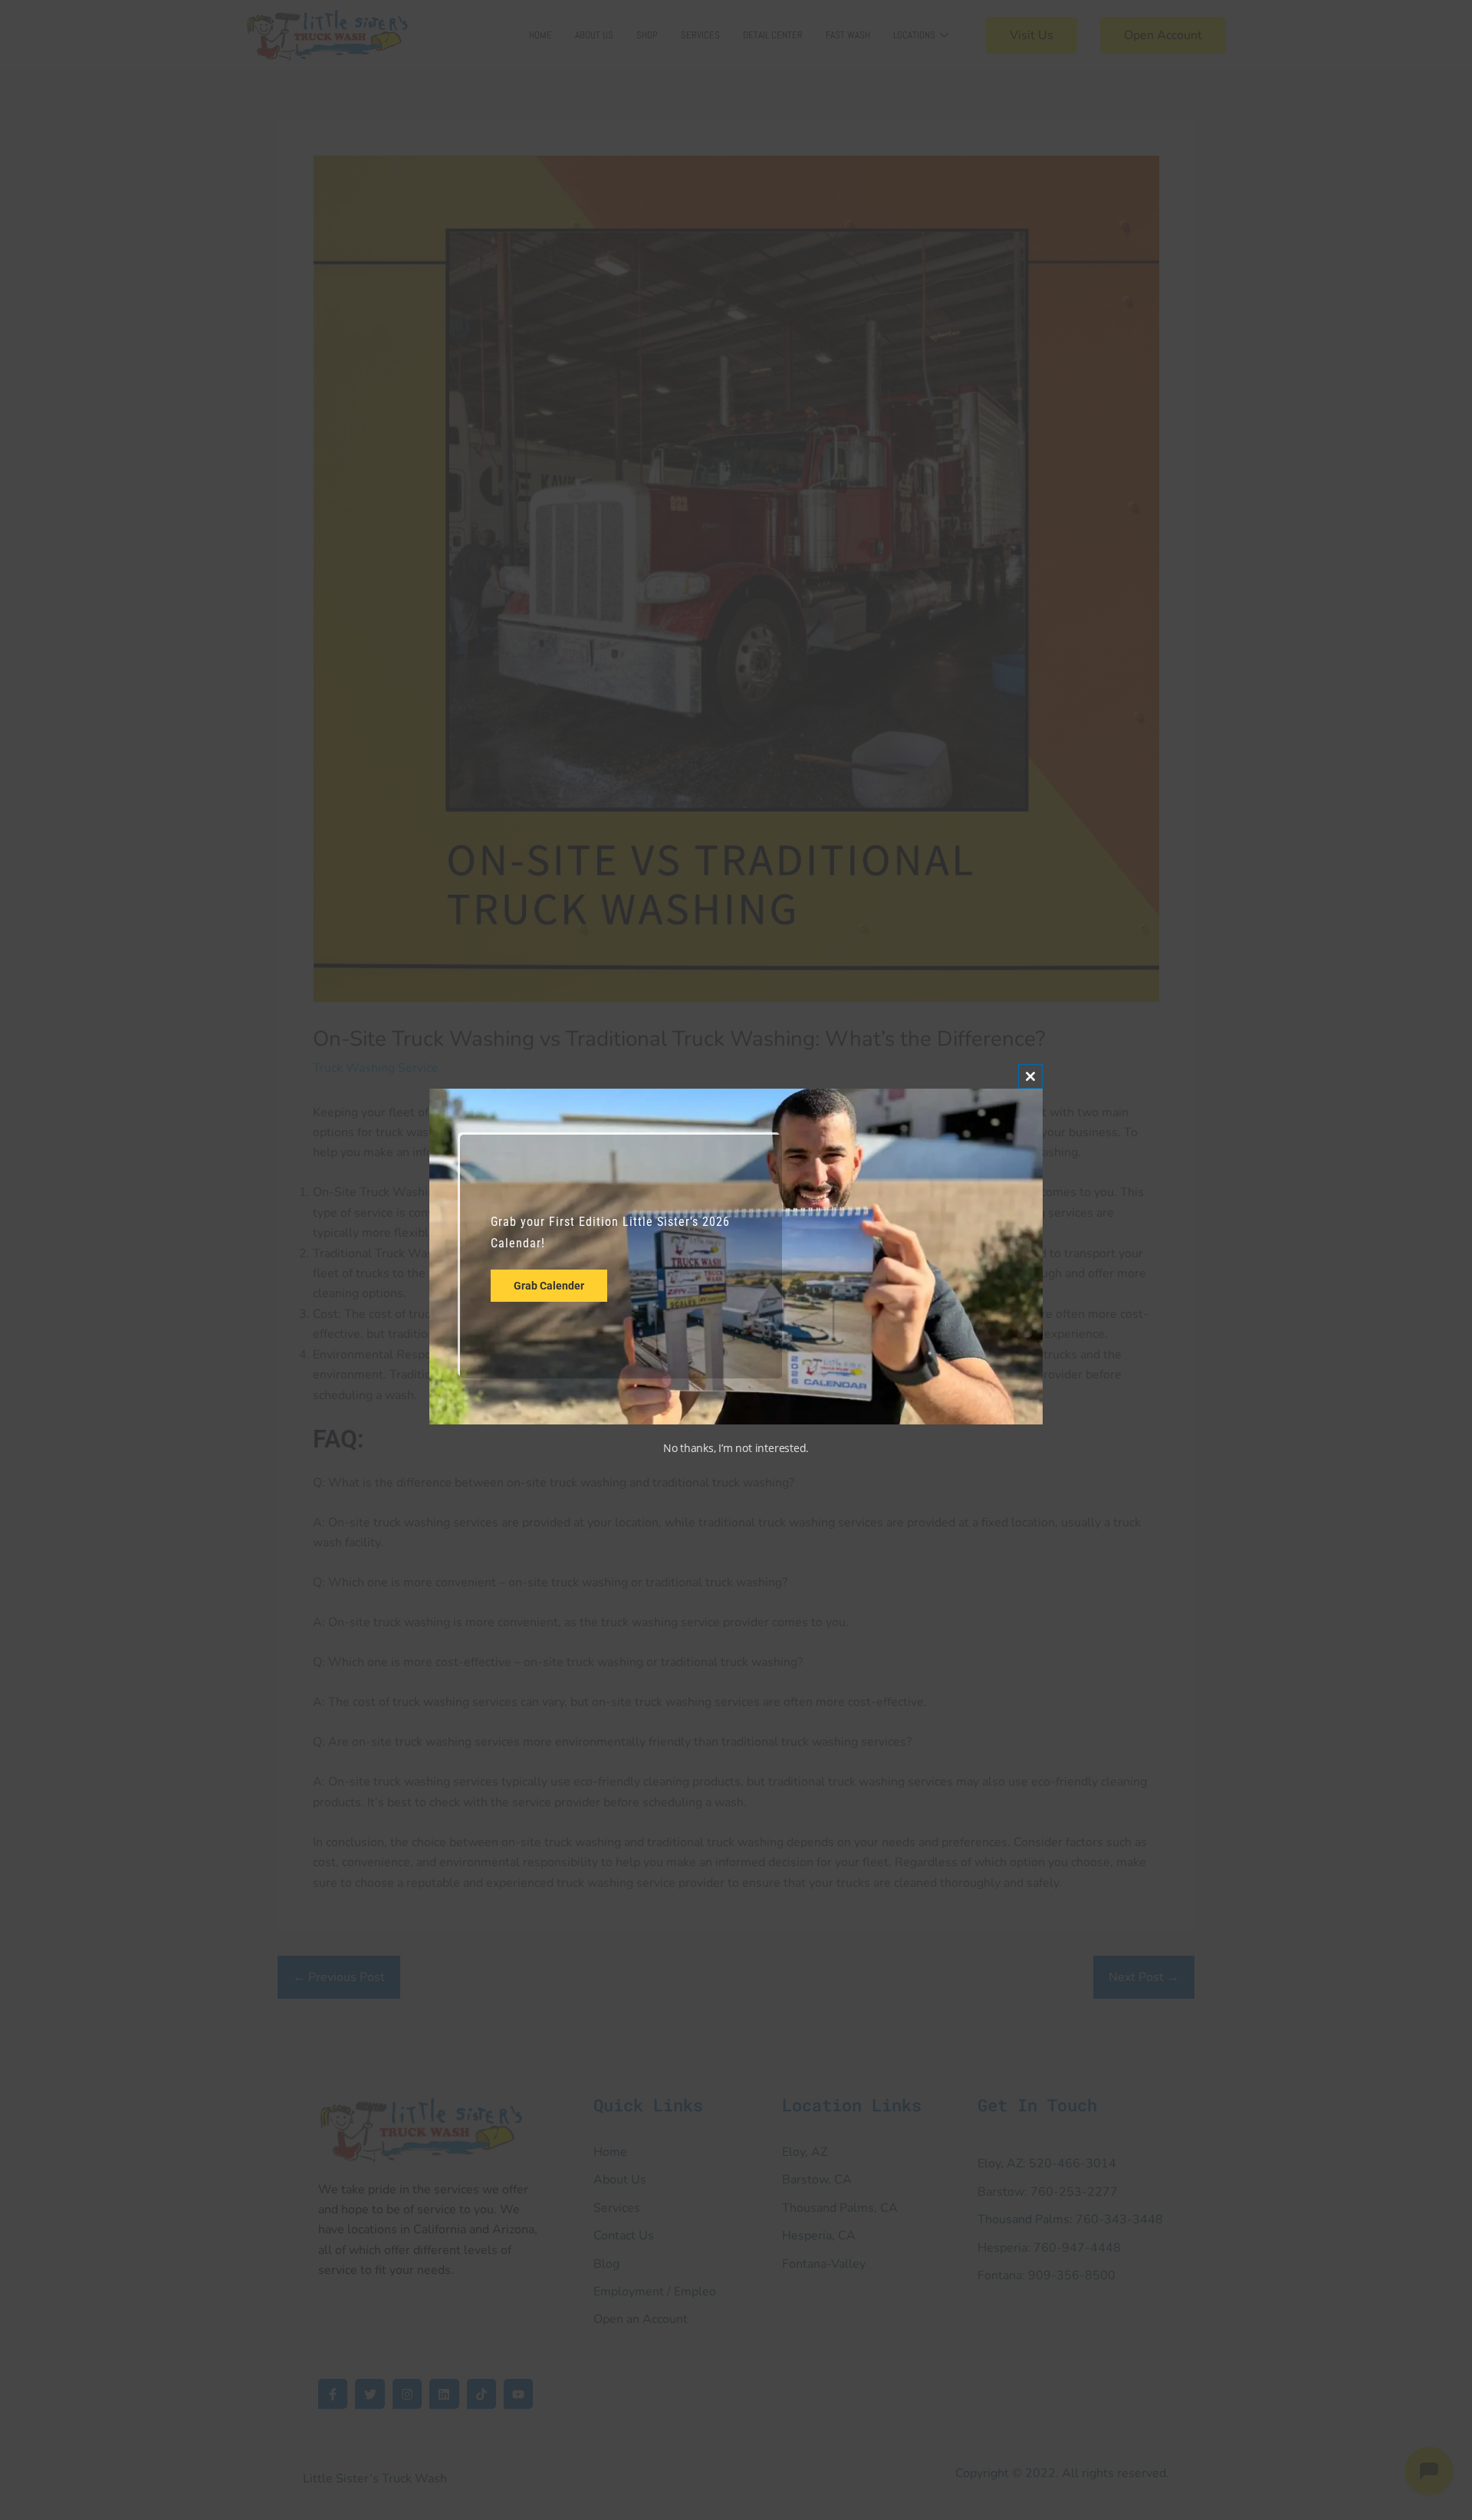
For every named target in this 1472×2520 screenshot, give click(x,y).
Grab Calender (549, 1286)
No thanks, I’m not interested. (736, 1448)
